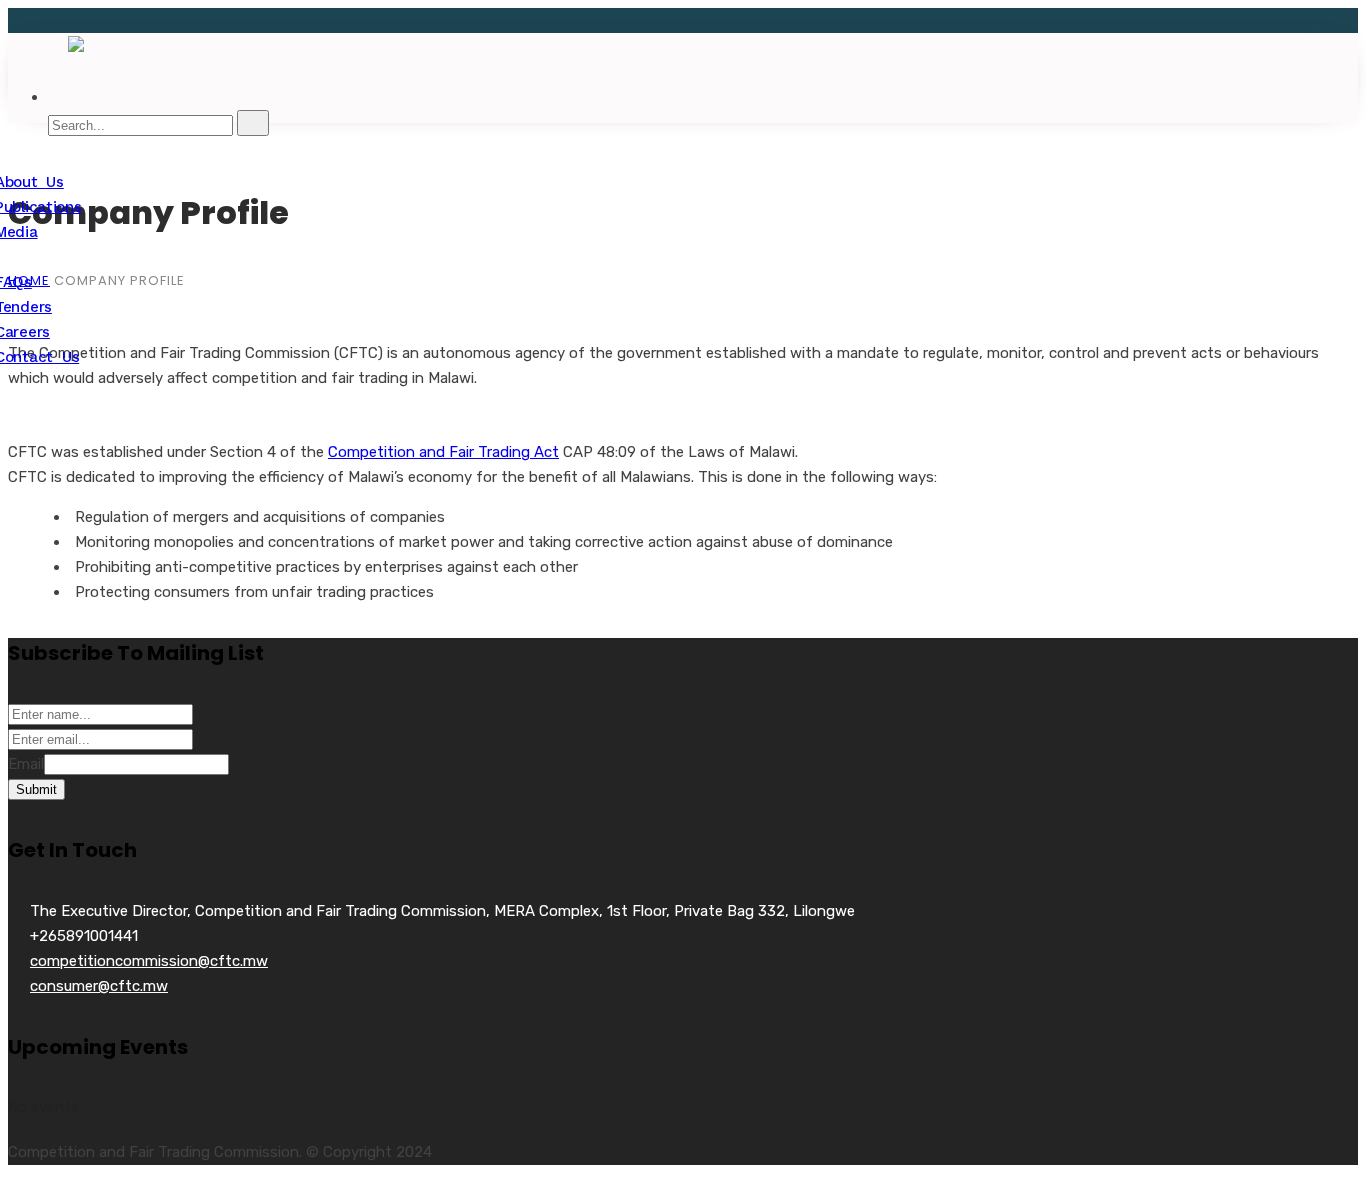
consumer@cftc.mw (99, 986)
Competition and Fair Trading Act (443, 452)
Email (26, 764)
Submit (36, 789)
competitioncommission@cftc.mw (149, 961)
